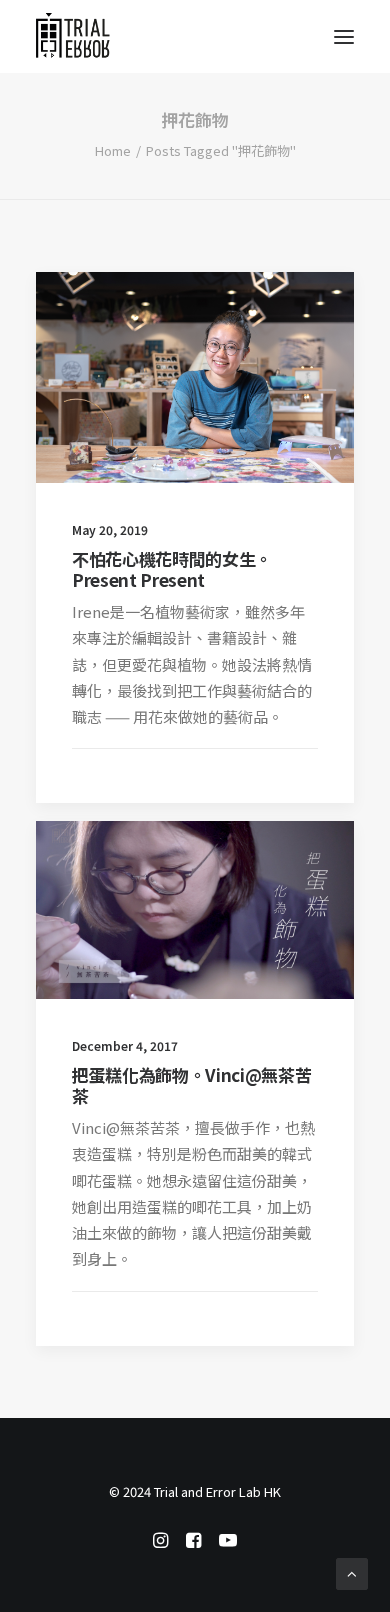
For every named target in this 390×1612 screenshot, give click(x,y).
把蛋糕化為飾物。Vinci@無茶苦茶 (191, 1084)
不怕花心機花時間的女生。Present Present (172, 568)
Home (113, 150)
